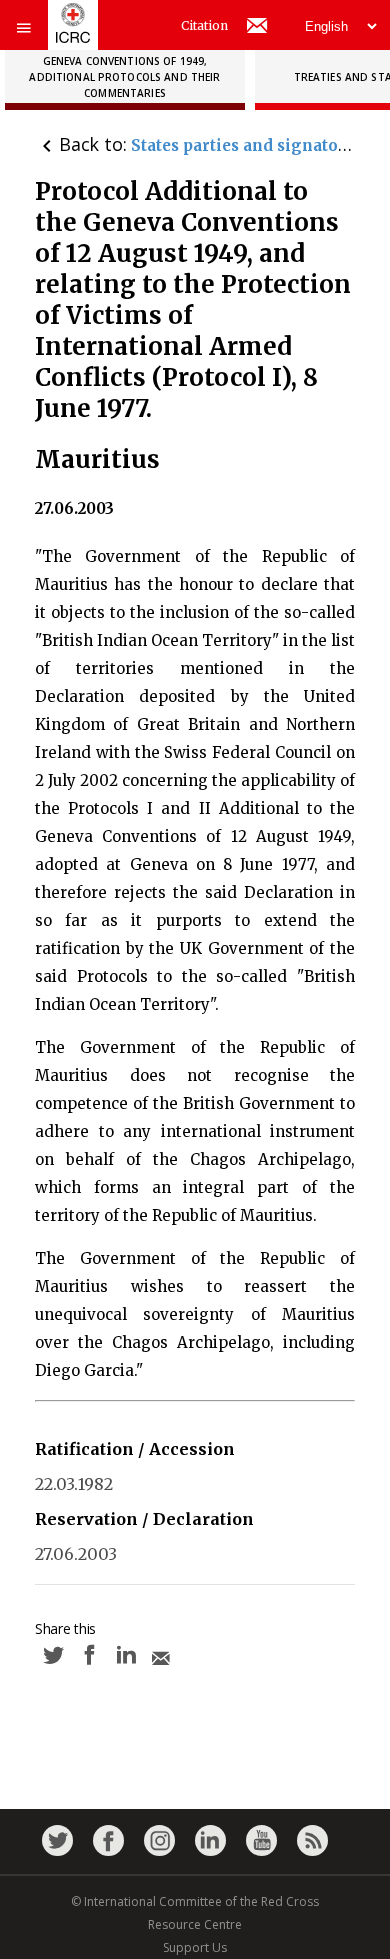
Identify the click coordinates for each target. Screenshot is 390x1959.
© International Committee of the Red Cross (195, 1901)
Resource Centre (195, 1924)
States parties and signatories (250, 145)
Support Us (195, 1947)
